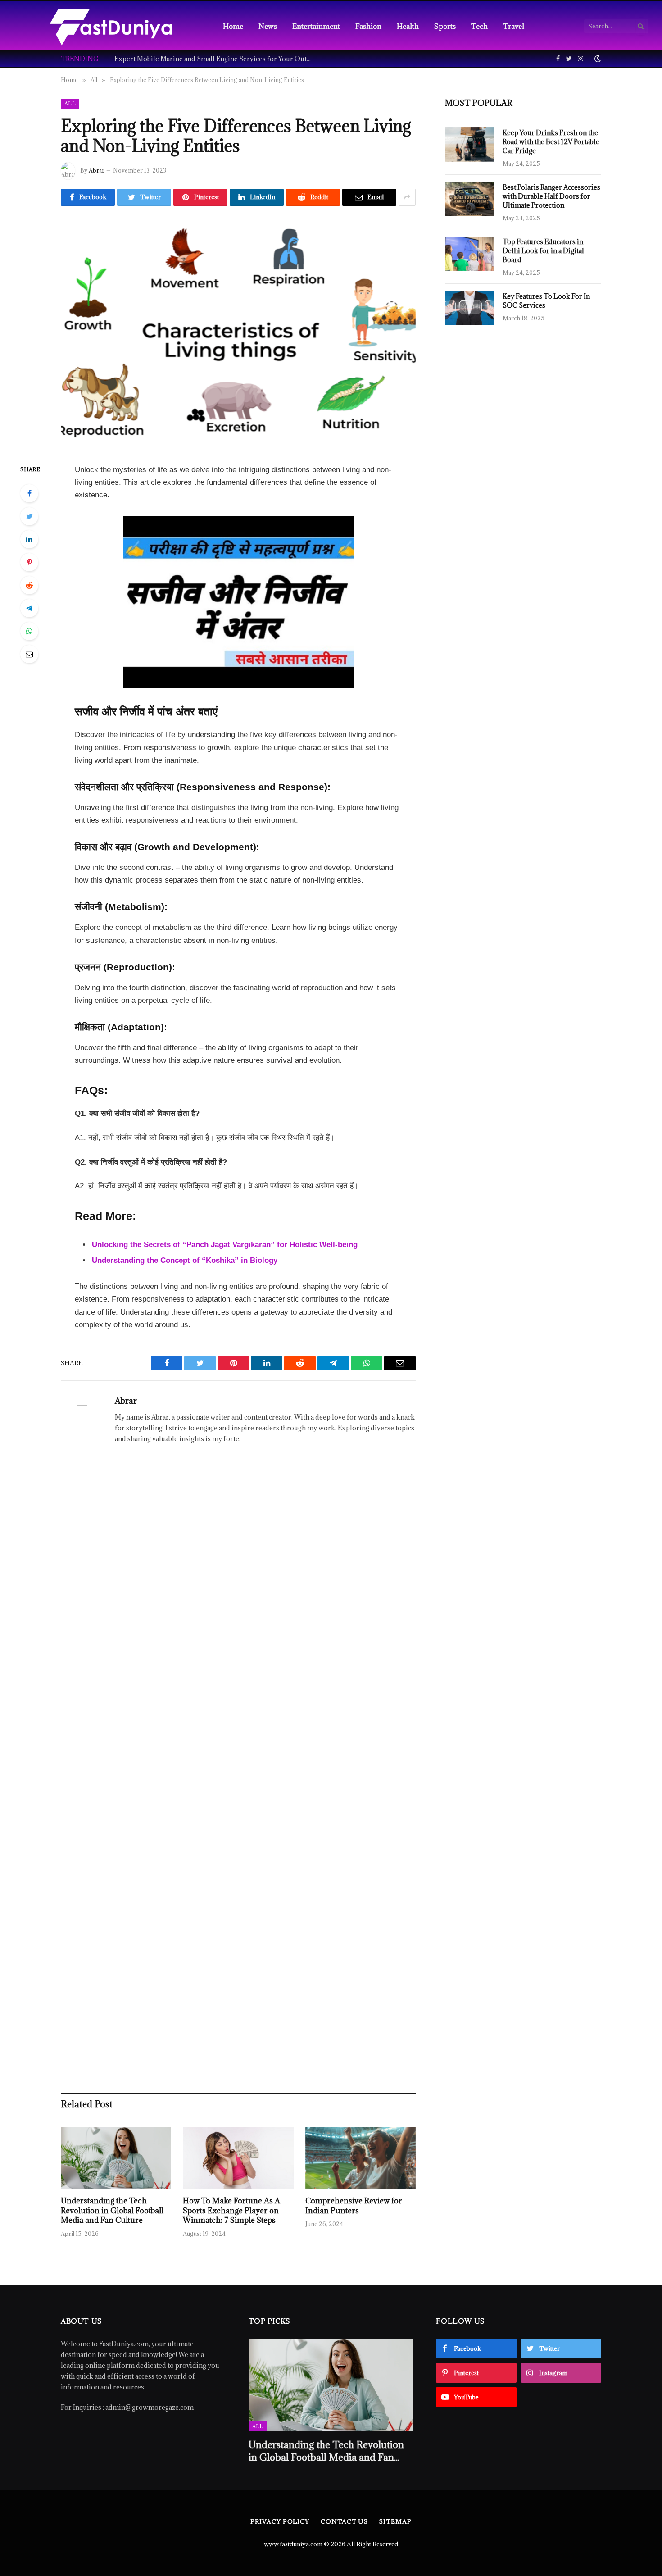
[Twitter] (29, 516)
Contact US (344, 2521)
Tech (479, 26)
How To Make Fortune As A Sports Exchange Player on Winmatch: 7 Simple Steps (231, 2211)
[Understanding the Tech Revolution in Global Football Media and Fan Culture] (116, 2158)
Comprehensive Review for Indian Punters (354, 2206)
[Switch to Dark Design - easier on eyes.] (597, 59)
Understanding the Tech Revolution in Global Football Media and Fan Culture (112, 2211)
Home (233, 26)
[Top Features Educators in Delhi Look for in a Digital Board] (470, 254)
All (70, 103)
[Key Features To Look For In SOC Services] (470, 308)
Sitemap (395, 2521)
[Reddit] (29, 585)
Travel (514, 26)
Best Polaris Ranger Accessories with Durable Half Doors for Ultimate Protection (551, 196)
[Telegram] (29, 608)
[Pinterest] (29, 562)
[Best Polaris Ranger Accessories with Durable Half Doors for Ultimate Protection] (470, 199)
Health (408, 26)
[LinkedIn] (29, 539)
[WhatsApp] (29, 631)
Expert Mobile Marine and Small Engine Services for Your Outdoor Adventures (216, 59)
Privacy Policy (280, 2521)
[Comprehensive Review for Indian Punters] (360, 2158)
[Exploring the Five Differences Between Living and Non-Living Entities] (238, 333)
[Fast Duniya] (111, 26)
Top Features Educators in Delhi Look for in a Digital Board (543, 251)
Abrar (97, 170)
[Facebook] (29, 493)
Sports (445, 26)
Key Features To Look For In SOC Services (546, 301)
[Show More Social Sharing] (407, 197)
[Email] (29, 654)
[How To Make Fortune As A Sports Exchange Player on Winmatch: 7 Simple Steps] (238, 2158)
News (268, 26)
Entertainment (316, 26)
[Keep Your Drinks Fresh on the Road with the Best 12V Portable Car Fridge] (470, 145)
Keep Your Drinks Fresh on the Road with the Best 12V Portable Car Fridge (551, 142)
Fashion (368, 26)
